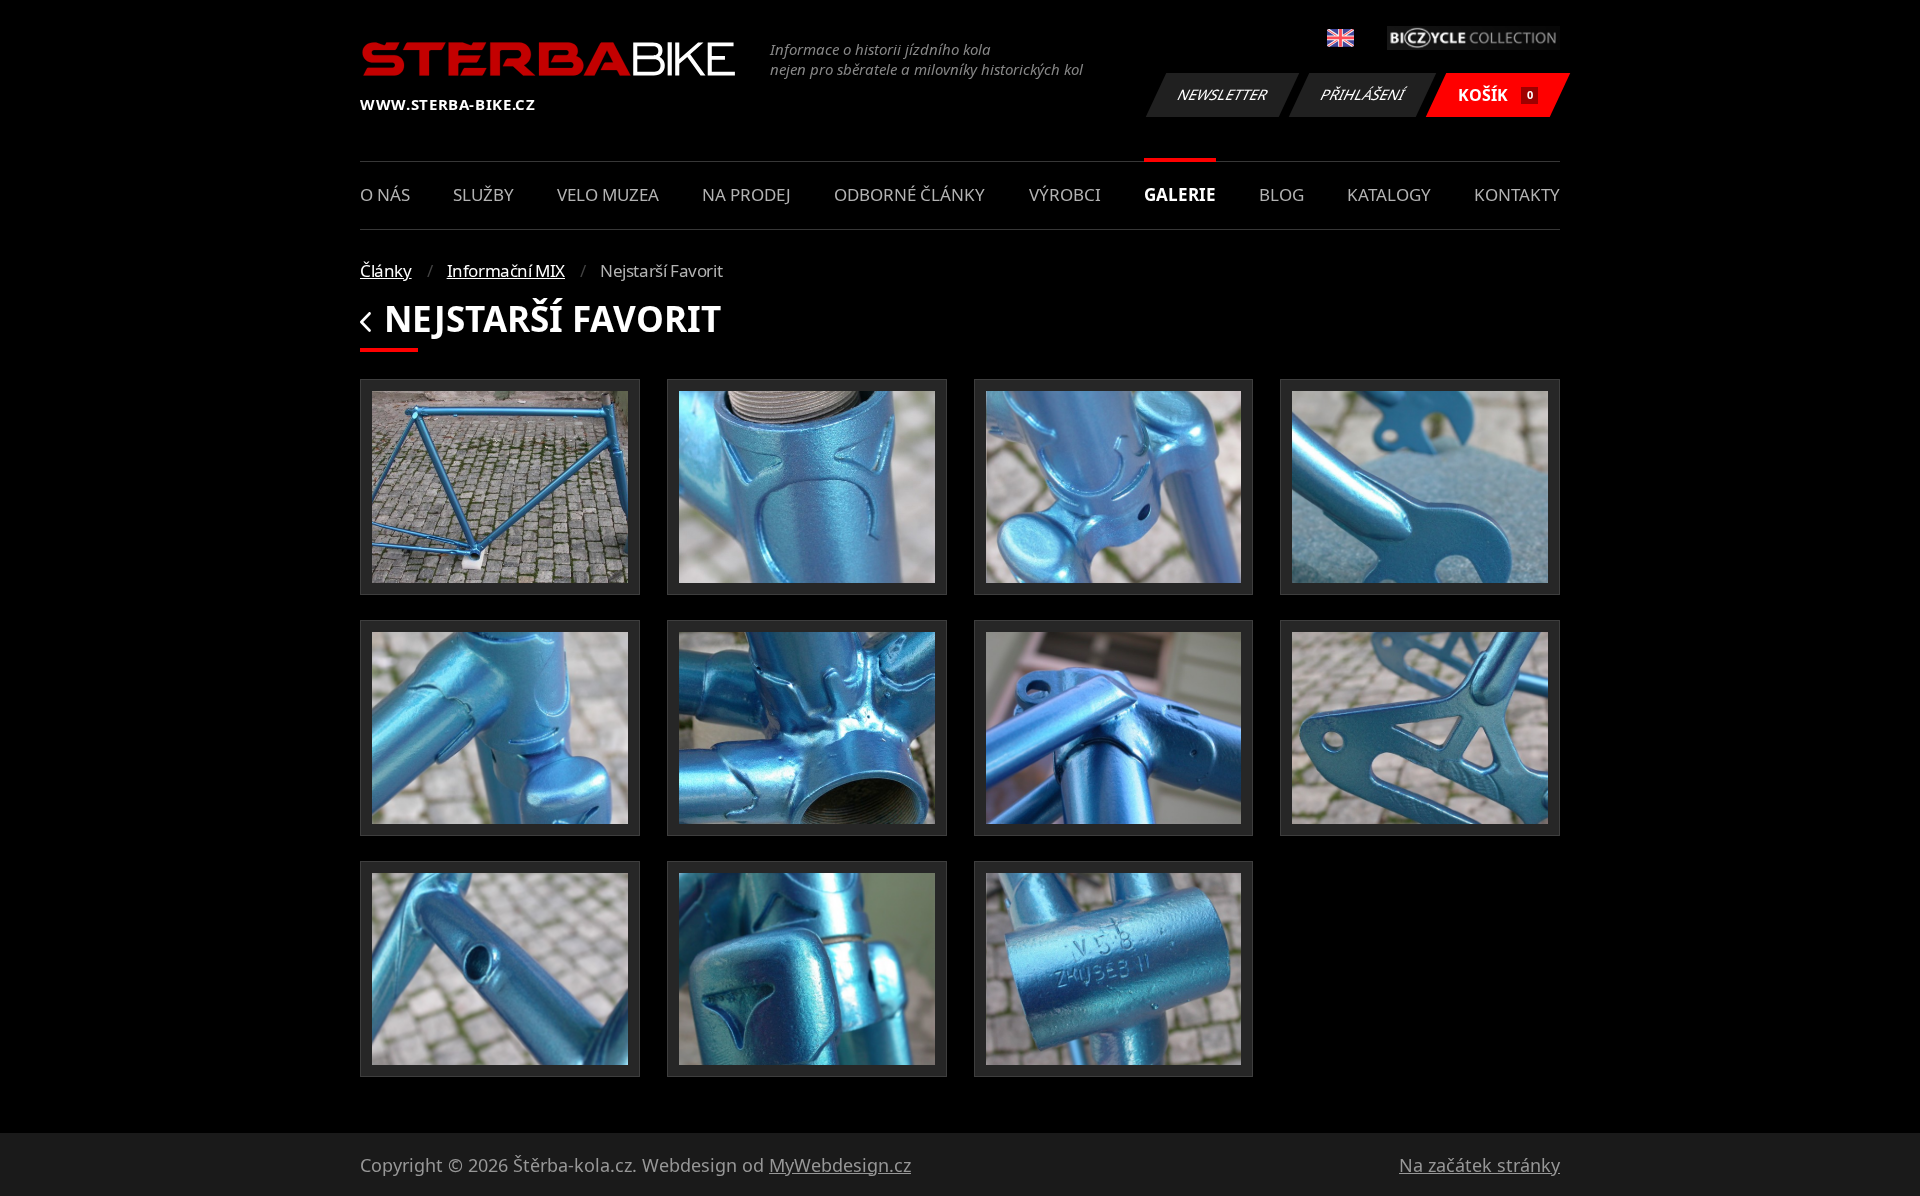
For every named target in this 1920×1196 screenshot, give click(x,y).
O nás (385, 194)
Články (386, 270)
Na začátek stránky (1479, 1165)
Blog (1281, 194)
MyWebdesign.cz (840, 1165)
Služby (483, 194)
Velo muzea (608, 194)
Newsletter (1223, 94)
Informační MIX (506, 270)
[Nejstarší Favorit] (500, 487)
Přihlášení (1363, 94)
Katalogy (1389, 194)
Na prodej (746, 194)
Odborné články (909, 194)
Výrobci (1065, 194)
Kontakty (1517, 194)
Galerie (1180, 194)
